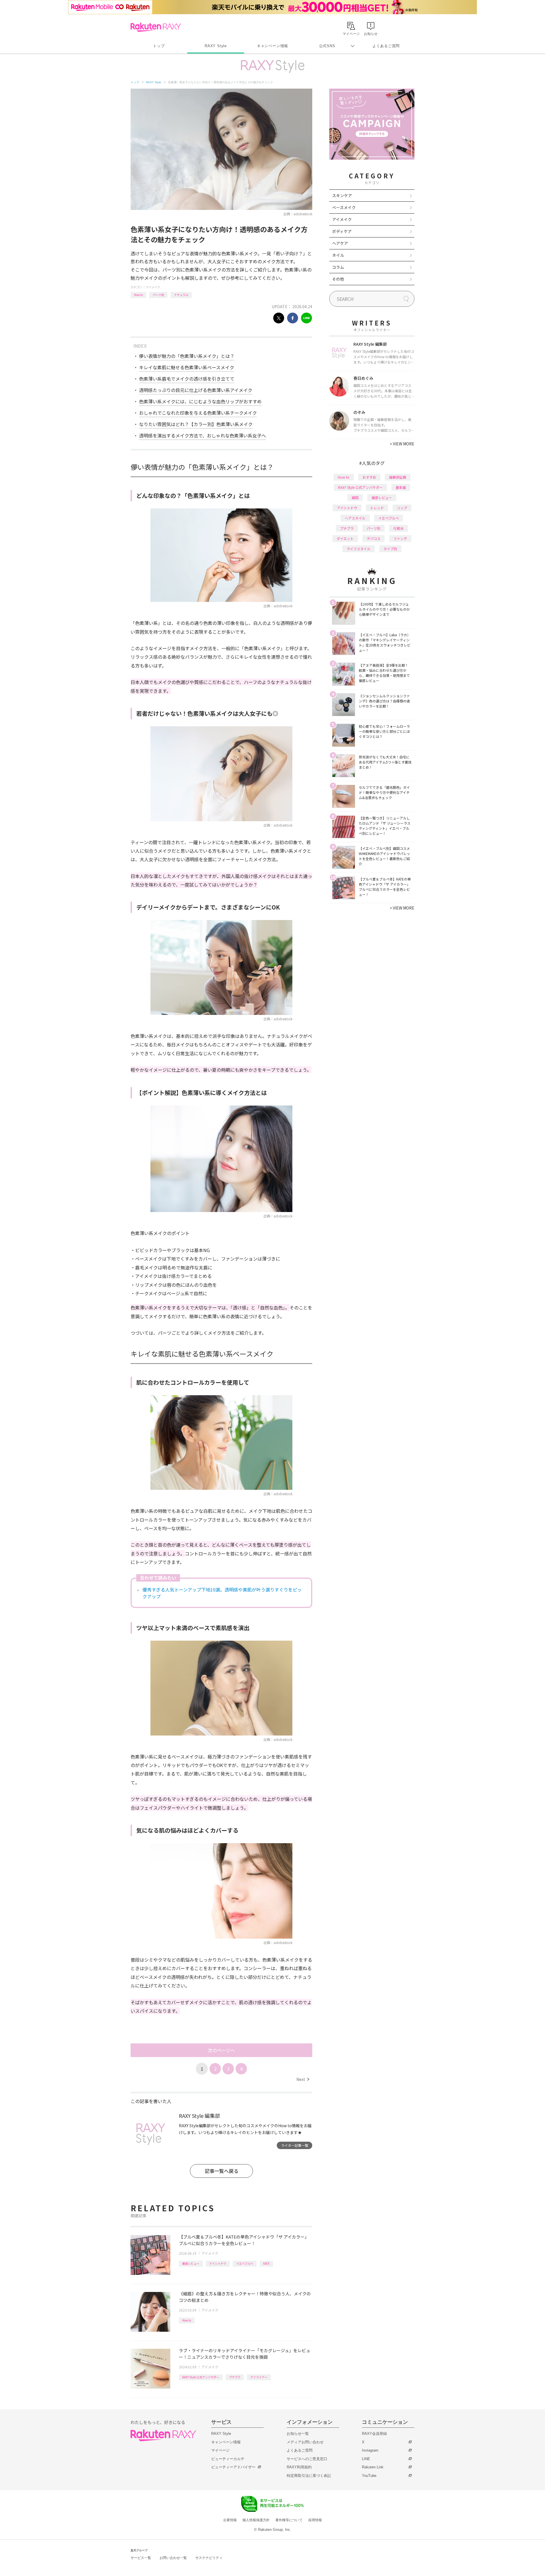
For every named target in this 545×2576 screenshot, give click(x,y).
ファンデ (400, 538)
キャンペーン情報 (272, 46)
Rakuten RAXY (156, 27)
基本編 (401, 487)
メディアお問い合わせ (305, 2442)
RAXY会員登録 (374, 2434)
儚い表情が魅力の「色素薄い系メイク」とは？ (187, 356)
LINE (366, 2459)
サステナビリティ (209, 2558)
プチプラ (235, 2377)
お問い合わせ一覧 (173, 2558)
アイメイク (153, 287)
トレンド (377, 508)
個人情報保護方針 (256, 2520)
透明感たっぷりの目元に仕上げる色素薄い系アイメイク (196, 390)
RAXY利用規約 (299, 2467)
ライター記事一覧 (295, 2145)
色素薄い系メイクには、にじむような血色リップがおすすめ (200, 401)
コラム (338, 267)
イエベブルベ (245, 2263)
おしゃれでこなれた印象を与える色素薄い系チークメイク (198, 413)
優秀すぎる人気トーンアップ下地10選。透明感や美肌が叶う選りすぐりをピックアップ (222, 1593)
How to (138, 295)
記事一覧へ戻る (222, 2171)
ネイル (338, 255)
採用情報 (315, 2520)
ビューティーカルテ (228, 2459)
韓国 (355, 498)
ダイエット (345, 538)
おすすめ (369, 477)
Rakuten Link (373, 2467)
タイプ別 (390, 549)
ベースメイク (344, 207)
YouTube (369, 2476)
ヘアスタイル (355, 518)
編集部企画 (398, 477)
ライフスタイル (359, 549)
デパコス (374, 538)
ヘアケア (340, 243)
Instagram (370, 2450)
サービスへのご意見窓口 (307, 2459)
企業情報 (230, 2520)
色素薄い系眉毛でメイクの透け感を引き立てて (187, 379)
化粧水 (399, 528)
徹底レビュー (191, 2263)
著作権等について (289, 2520)
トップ (159, 46)
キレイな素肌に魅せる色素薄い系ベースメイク (187, 367)
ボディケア (342, 231)
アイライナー (259, 2377)
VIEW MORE (402, 444)
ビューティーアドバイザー (233, 2467)
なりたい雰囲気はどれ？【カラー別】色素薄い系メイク (196, 424)
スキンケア (342, 195)
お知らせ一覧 (298, 2434)
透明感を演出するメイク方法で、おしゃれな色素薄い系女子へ (203, 435)
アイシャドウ (218, 2263)
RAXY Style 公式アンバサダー (201, 2377)
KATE (266, 2263)
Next (303, 2079)
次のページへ (221, 2050)
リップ (402, 508)
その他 (338, 279)
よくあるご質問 (386, 46)
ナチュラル (181, 295)
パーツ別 (158, 295)
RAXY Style (216, 46)
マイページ (220, 2450)
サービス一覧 (141, 2558)
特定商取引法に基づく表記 (309, 2476)
